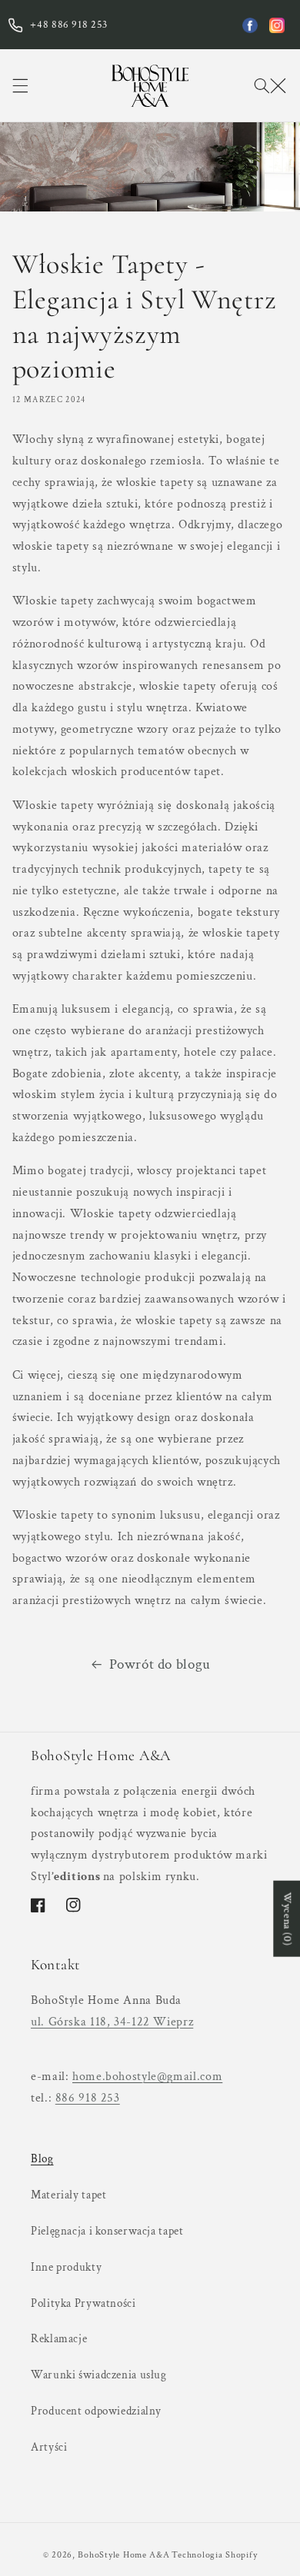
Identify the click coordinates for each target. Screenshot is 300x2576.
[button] (20, 85)
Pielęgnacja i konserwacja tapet (107, 2231)
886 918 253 (88, 2098)
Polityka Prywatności (83, 2303)
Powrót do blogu (160, 1664)
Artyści (49, 2447)
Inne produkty (66, 2267)
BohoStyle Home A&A (123, 2555)
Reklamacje (59, 2339)
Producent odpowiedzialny (96, 2411)
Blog (42, 2159)
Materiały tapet (68, 2195)
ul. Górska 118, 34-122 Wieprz (112, 2022)
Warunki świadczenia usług (99, 2375)
